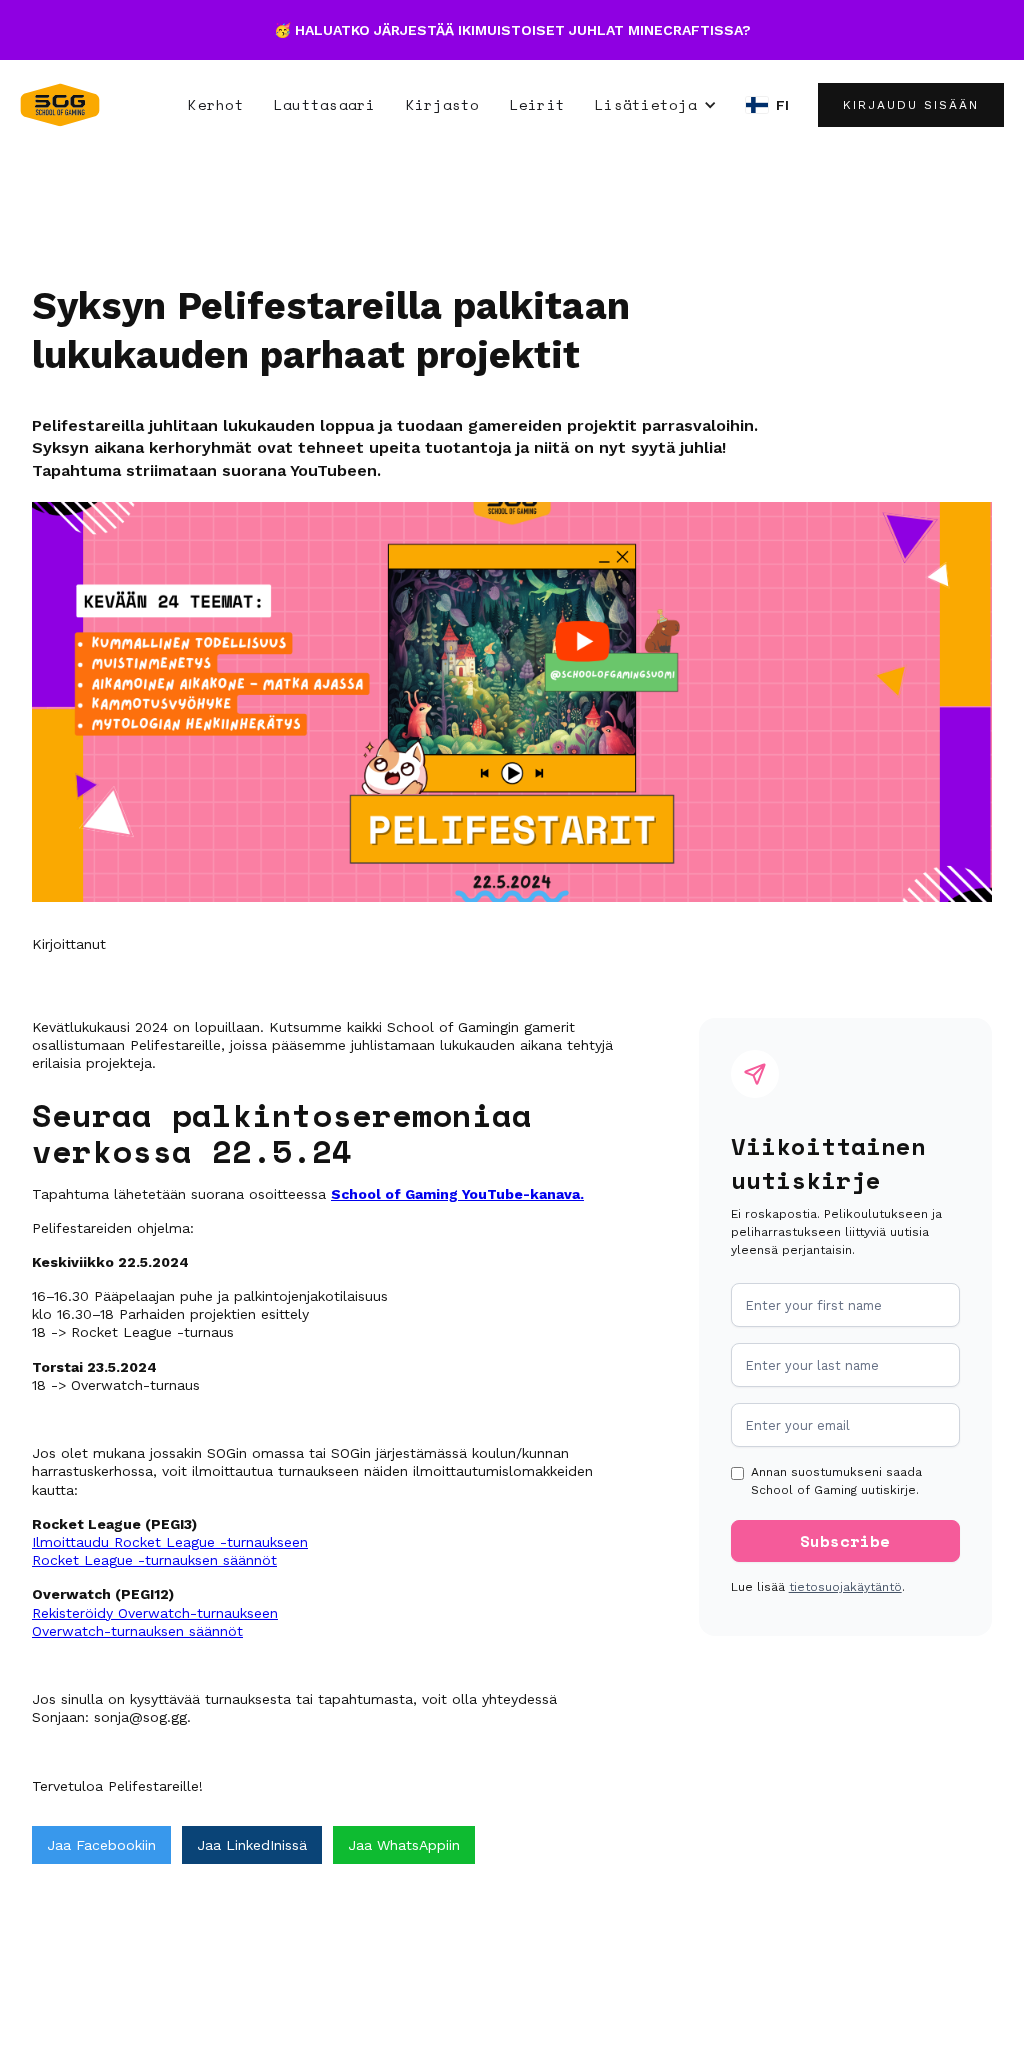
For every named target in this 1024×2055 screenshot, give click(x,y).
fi (783, 105)
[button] (656, 105)
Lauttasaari (325, 104)
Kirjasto (443, 104)
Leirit (538, 104)
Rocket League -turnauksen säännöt (154, 1560)
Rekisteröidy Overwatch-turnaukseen (155, 1613)
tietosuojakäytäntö (845, 1587)
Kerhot (216, 104)
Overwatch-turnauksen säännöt (137, 1631)
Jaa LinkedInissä (252, 1845)
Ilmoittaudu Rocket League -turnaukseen (170, 1542)
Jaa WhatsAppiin (404, 1845)
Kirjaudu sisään (911, 105)
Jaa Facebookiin (101, 1845)
